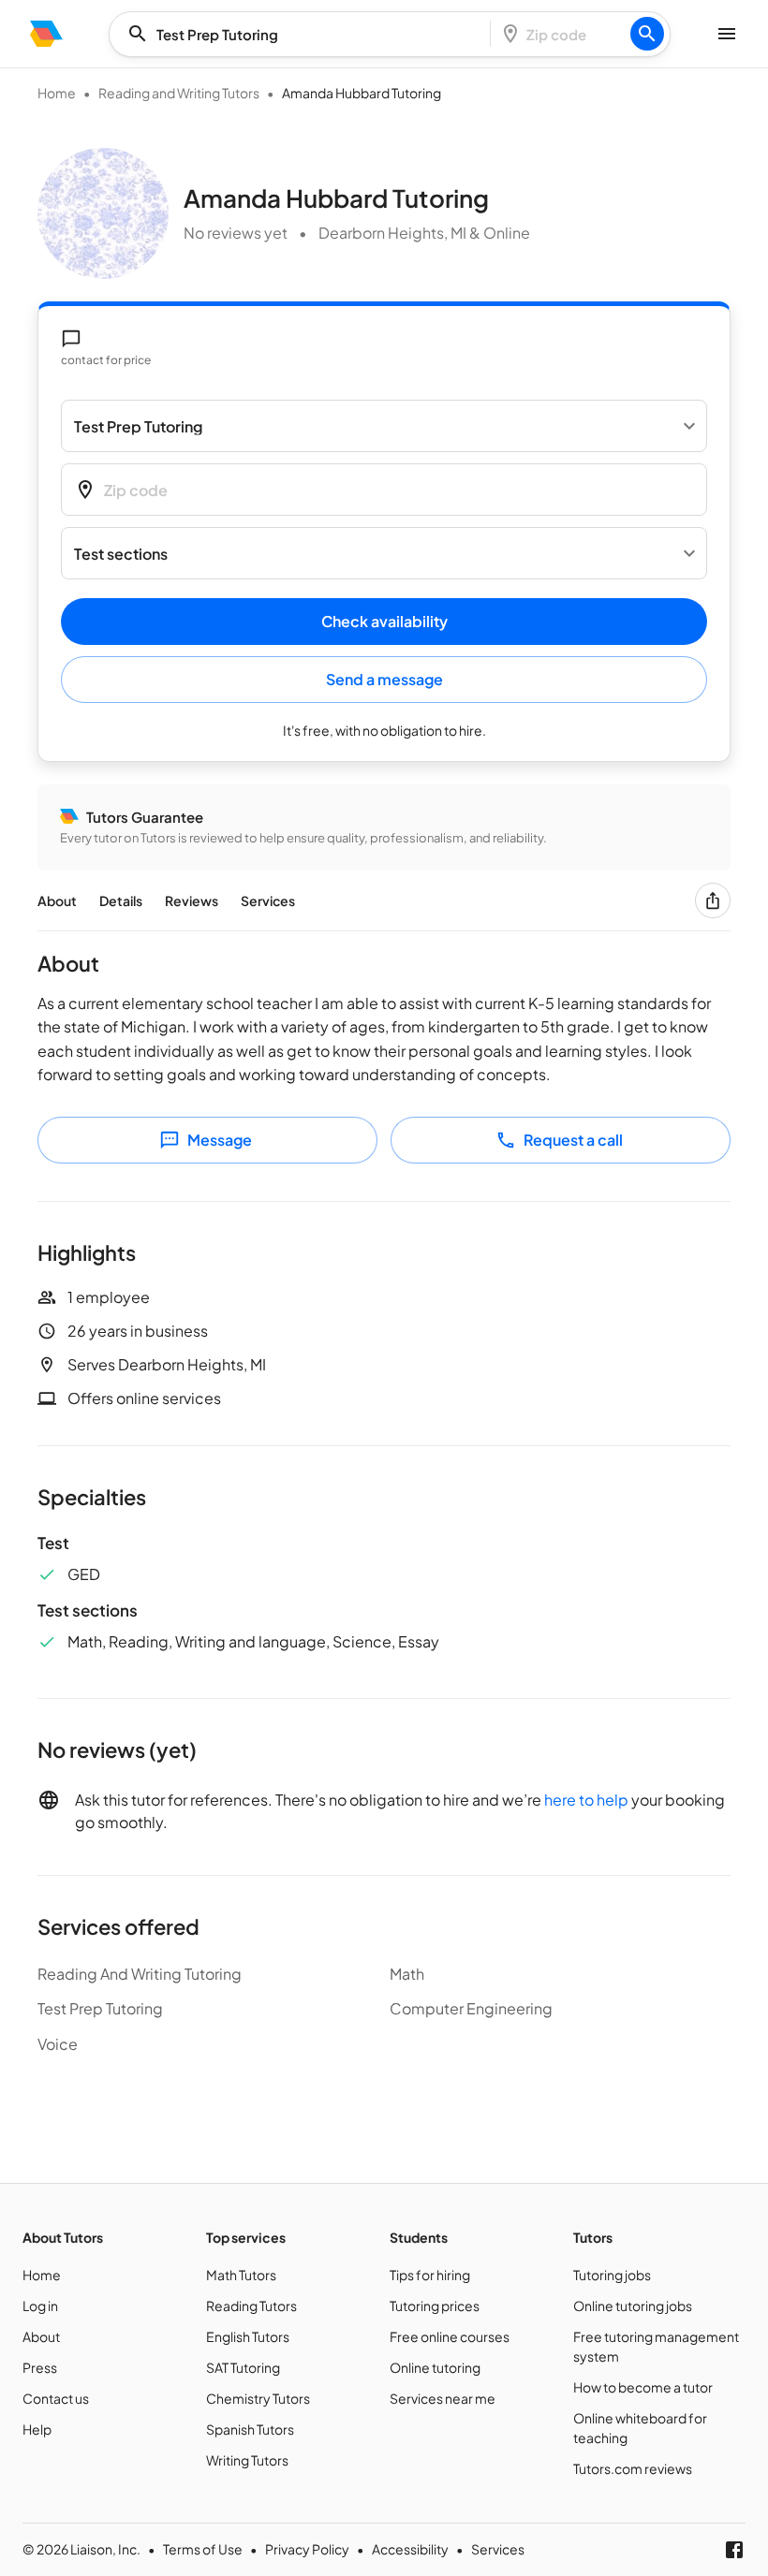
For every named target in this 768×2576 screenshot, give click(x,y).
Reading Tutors (251, 2305)
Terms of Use (203, 2549)
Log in (40, 2305)
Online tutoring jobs (633, 2305)
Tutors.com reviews (633, 2468)
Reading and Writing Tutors (179, 93)
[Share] (713, 900)
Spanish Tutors (250, 2429)
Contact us (56, 2398)
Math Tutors (241, 2275)
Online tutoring (435, 2367)
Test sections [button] (121, 554)
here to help (586, 1800)
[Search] (647, 34)
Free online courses (450, 2336)
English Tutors (248, 2336)
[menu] (46, 34)
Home (57, 93)
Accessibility (410, 2549)
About (57, 900)
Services (268, 900)
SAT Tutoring (243, 2367)
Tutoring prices (435, 2305)
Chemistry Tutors (258, 2398)
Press (40, 2367)
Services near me (443, 2398)
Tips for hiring (430, 2275)
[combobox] (305, 34)
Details (121, 900)
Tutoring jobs (612, 2275)
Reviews (192, 900)
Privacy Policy (307, 2549)
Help (37, 2429)
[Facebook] (734, 2550)
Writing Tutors (247, 2460)
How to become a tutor (643, 2387)
